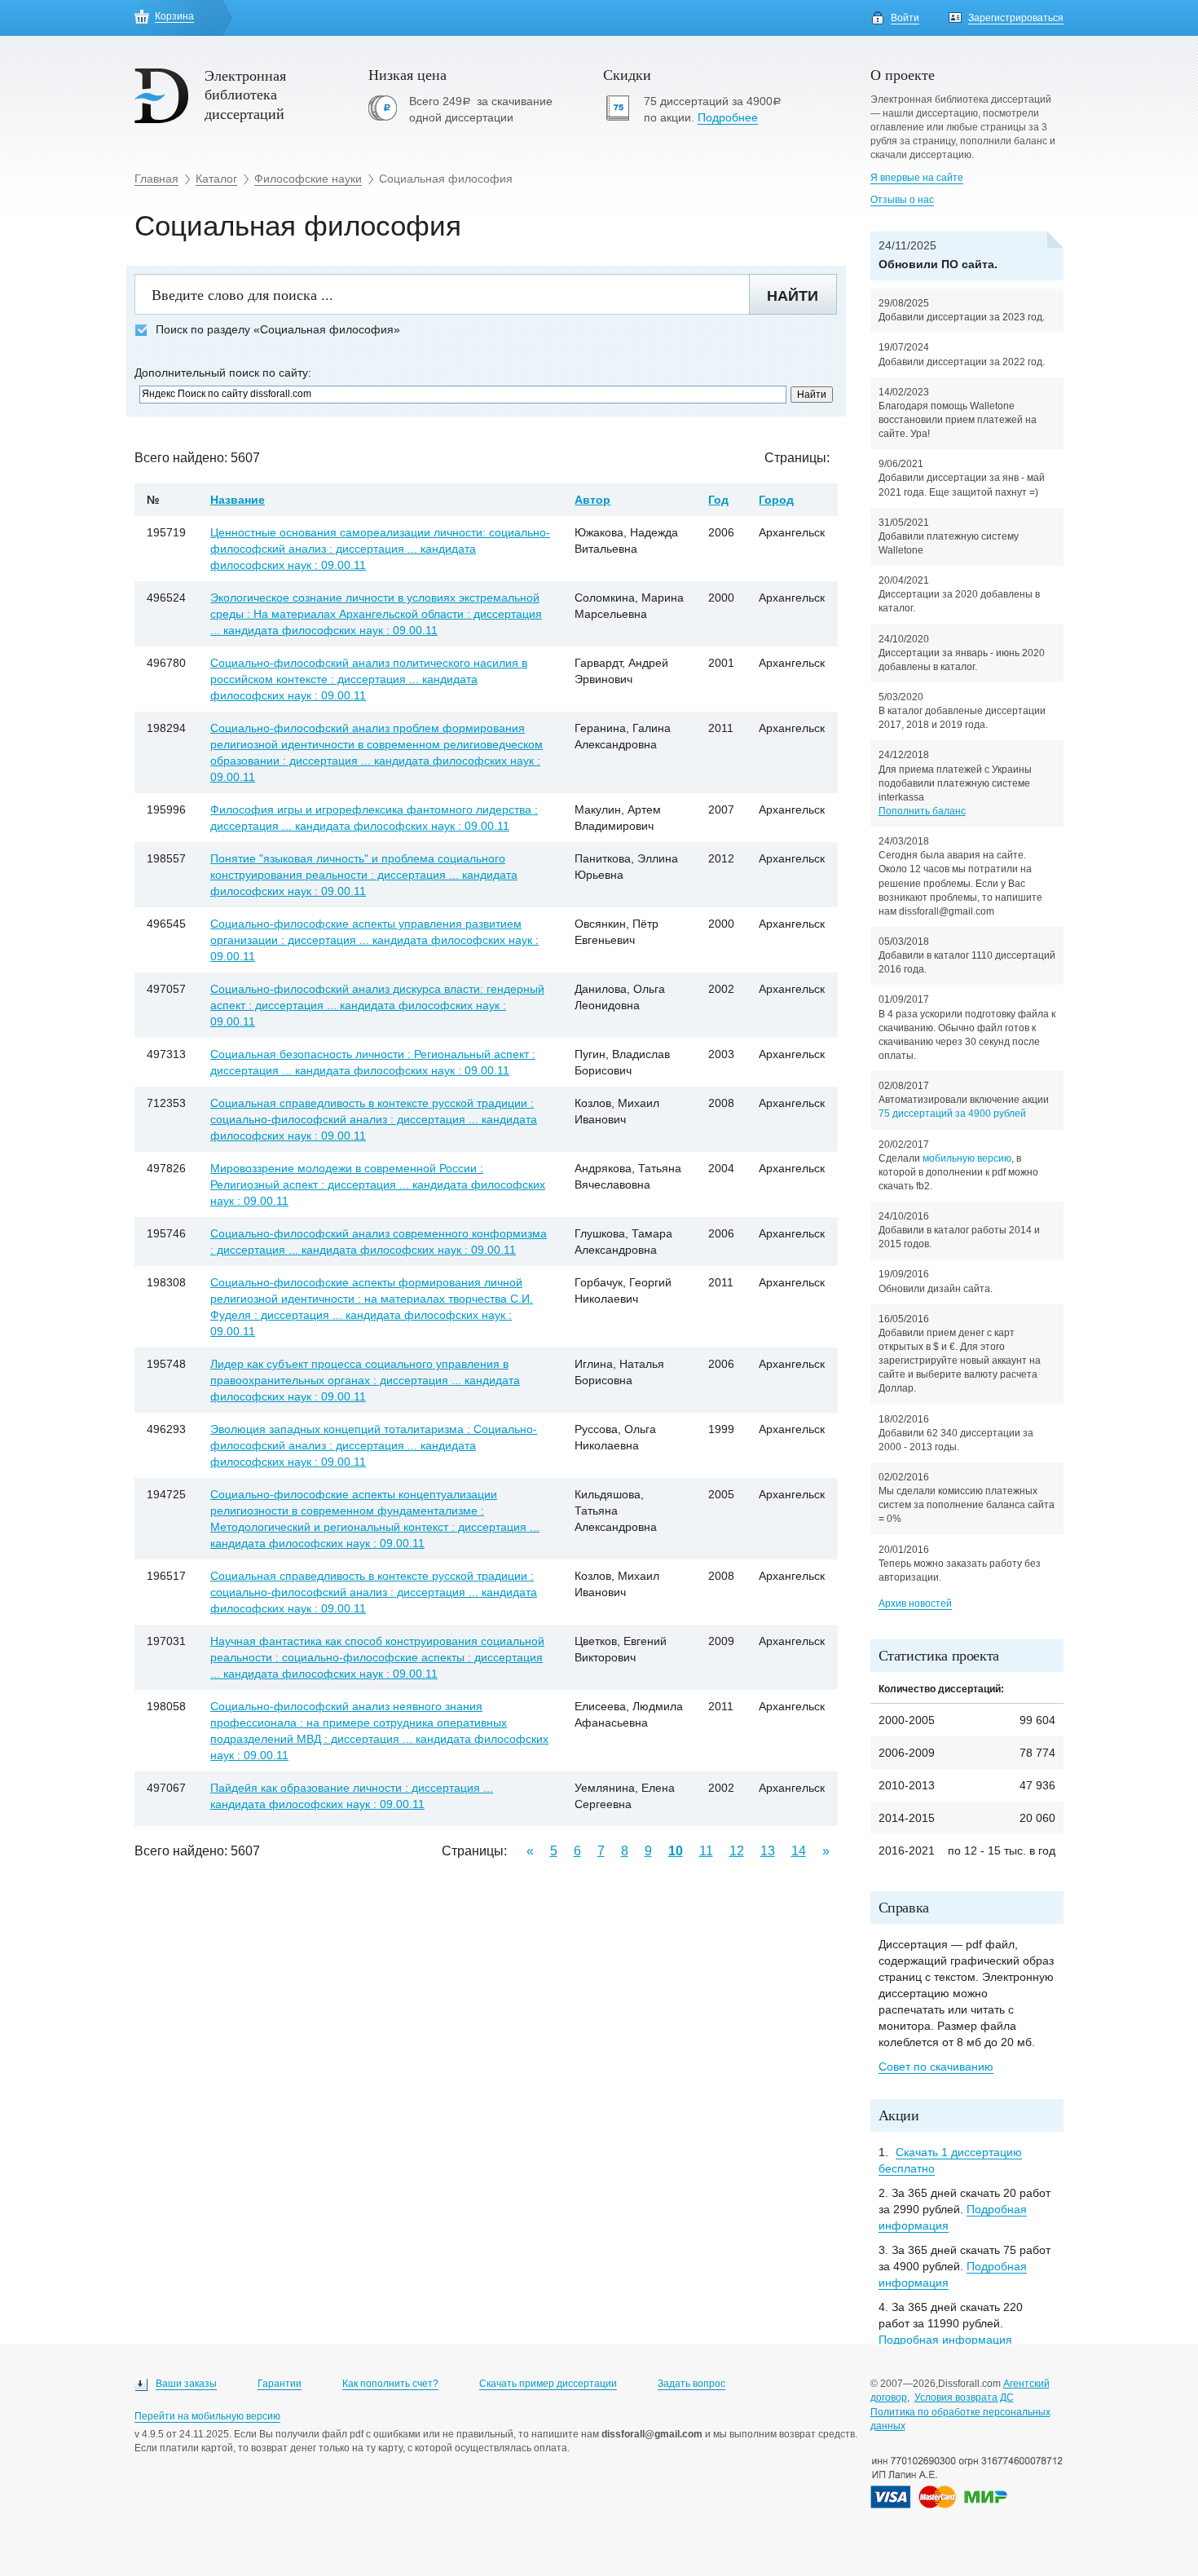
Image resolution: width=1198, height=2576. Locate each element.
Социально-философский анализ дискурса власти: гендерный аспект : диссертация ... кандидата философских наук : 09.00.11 (377, 1005)
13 (768, 1851)
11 (706, 1851)
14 (799, 1851)
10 (676, 1851)
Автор (592, 500)
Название (238, 500)
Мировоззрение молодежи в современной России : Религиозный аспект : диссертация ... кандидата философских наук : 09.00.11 (378, 1184)
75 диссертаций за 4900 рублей (952, 1114)
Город (776, 500)
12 (737, 1851)
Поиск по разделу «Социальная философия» (278, 330)
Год (718, 500)
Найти (793, 296)
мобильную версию (967, 1158)
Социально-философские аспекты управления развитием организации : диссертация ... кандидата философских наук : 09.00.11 (374, 940)
